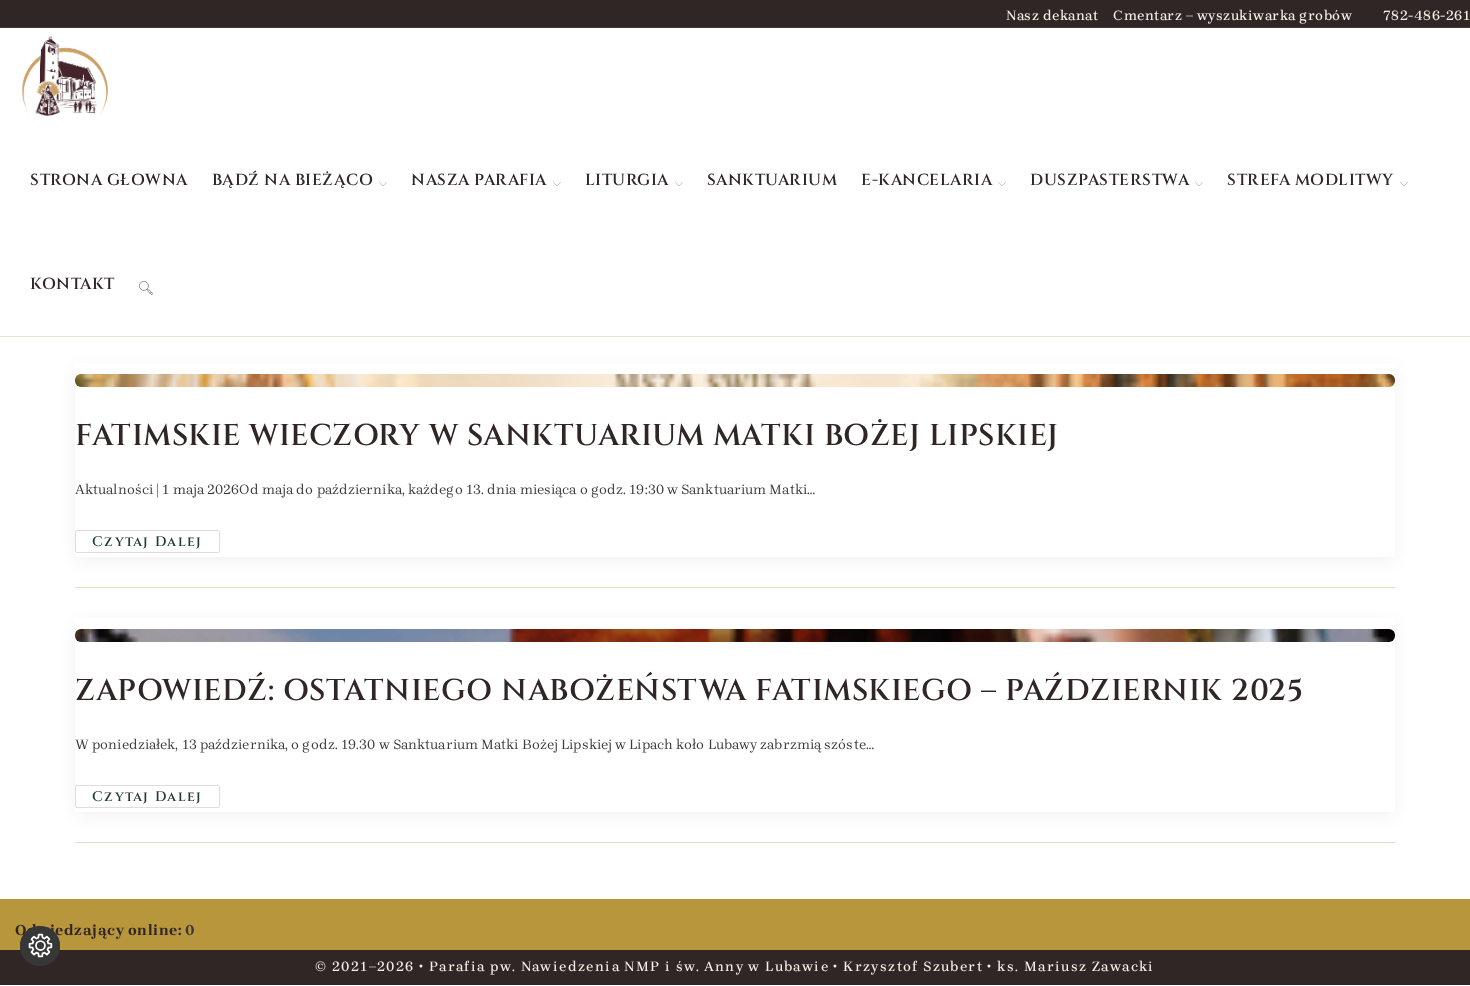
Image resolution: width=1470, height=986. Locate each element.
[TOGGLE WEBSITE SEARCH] (146, 284)
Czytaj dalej (156, 540)
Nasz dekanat (1052, 16)
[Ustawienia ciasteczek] (40, 946)
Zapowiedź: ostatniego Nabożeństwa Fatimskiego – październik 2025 (689, 691)
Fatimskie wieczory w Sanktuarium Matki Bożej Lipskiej (567, 436)
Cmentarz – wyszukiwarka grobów (1232, 16)
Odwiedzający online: (100, 930)
